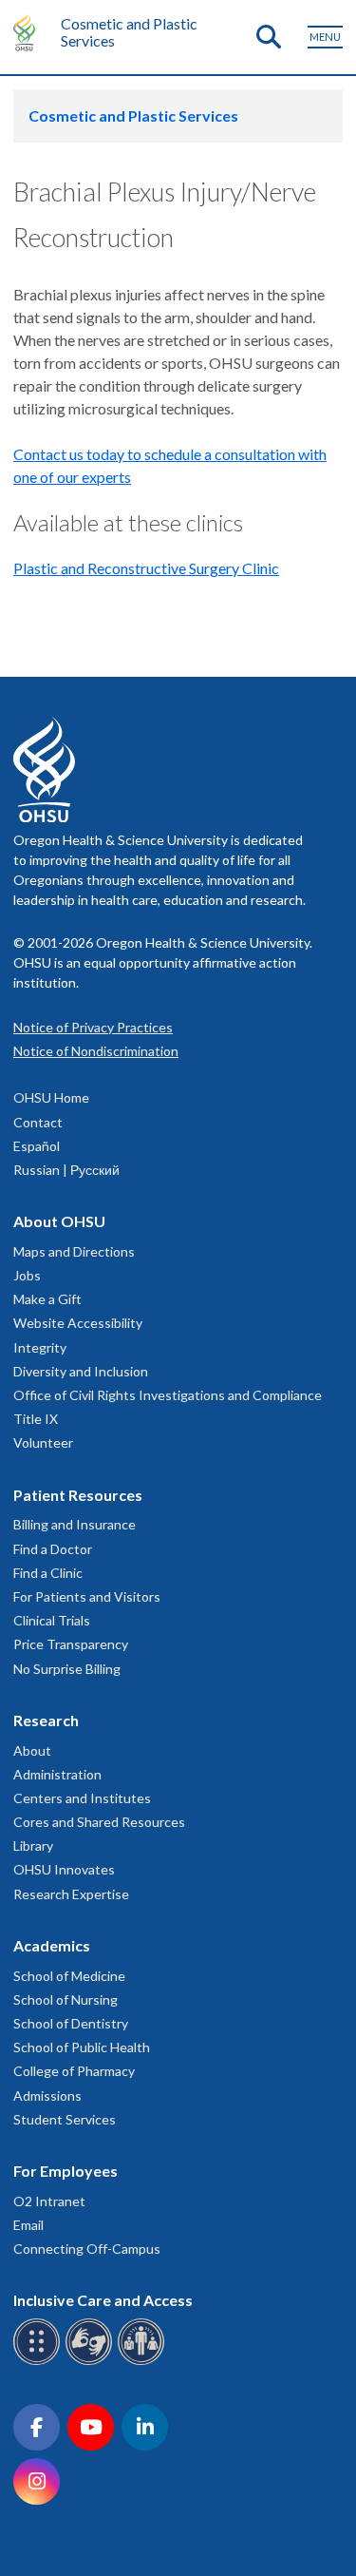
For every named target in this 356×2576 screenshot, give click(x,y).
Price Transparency (71, 1644)
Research (46, 1720)
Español (37, 1146)
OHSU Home (51, 1097)
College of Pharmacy (74, 2071)
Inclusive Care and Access (103, 2300)
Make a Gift (47, 1299)
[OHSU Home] (29, 32)
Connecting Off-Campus (87, 2249)
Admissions (47, 2095)
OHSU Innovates (64, 1869)
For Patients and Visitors (87, 1596)
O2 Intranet (49, 2201)
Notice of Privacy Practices (93, 1027)
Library (33, 1845)
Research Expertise (71, 1894)
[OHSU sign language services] (92, 2362)
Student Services (65, 2119)
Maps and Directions (74, 1251)
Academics (52, 1945)
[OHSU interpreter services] (144, 2362)
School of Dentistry (71, 2023)
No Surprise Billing (67, 1669)
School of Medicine (69, 1976)
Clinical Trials (52, 1620)
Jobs (27, 1275)
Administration (57, 1774)
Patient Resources (78, 1495)
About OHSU (59, 1221)
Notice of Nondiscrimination (96, 1051)
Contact (38, 1122)
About (32, 1750)
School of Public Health (82, 2047)
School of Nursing (66, 1999)
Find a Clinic (48, 1573)
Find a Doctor (53, 1549)
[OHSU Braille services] (39, 2362)
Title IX (36, 1419)
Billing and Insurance (75, 1524)
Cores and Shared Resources (99, 1822)
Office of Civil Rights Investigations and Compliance (168, 1395)
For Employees (66, 2171)
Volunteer (43, 1442)
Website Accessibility (78, 1323)
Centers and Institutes (82, 1798)
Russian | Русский (66, 1170)
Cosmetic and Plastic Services (129, 32)
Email (28, 2225)
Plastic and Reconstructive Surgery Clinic (146, 568)
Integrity (40, 1347)
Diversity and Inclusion (81, 1371)
